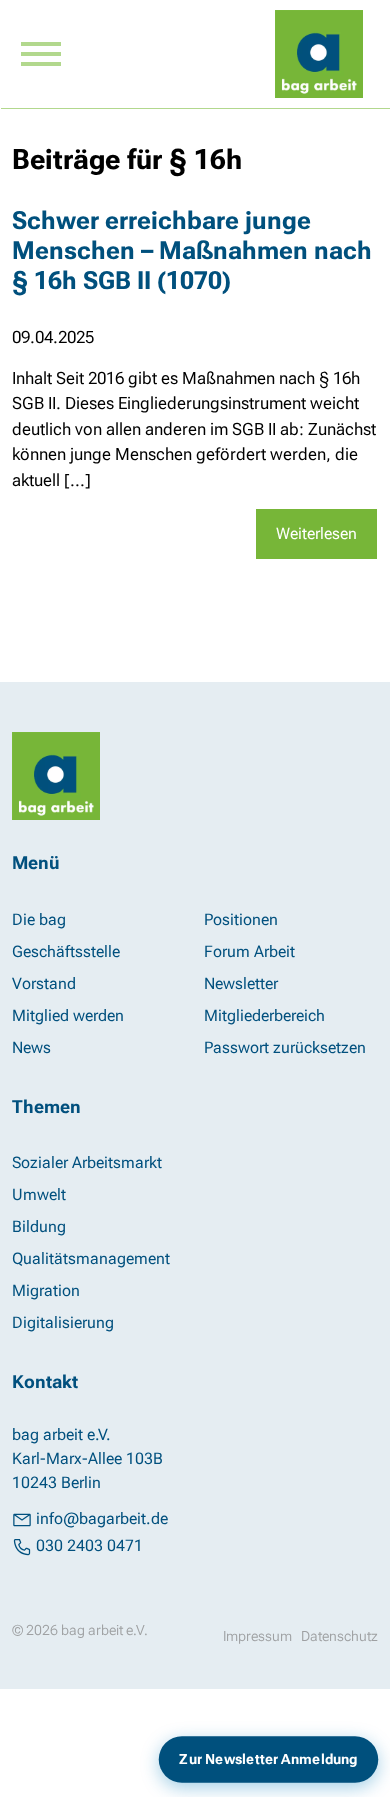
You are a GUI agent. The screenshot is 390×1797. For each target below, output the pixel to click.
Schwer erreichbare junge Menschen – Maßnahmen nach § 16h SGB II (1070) (192, 250)
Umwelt (39, 1194)
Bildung (39, 1226)
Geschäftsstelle (66, 951)
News (31, 1047)
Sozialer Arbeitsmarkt (87, 1162)
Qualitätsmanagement (91, 1258)
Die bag (39, 919)
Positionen (241, 919)
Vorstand (44, 983)
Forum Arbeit (249, 951)
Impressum (257, 1636)
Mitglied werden (68, 1015)
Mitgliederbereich (264, 1015)
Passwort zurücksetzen (285, 1047)
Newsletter (241, 983)
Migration (46, 1290)
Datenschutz (339, 1636)
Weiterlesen (316, 533)
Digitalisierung (63, 1322)
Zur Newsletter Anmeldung (269, 1758)
